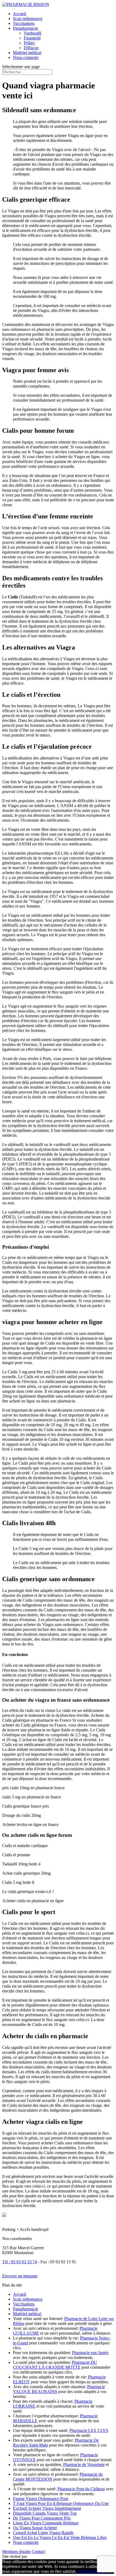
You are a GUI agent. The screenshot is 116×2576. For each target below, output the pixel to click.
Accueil (20, 14)
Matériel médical (27, 53)
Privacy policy (96, 2571)
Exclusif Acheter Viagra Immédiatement (47, 2508)
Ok (80, 2571)
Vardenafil (33, 33)
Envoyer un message (20, 2276)
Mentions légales (16, 2552)
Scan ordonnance (28, 19)
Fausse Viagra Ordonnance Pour (41, 2499)
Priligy (29, 43)
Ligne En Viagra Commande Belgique (46, 2523)
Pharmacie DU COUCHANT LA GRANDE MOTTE (55, 2365)
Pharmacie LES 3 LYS (89, 2430)
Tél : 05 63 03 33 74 (20, 2262)
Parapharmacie (25, 28)
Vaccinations (24, 23)
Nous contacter (26, 57)
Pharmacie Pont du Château (81, 2489)
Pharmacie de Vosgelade (84, 2465)
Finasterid (32, 38)
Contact (38, 2552)
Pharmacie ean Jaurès (90, 2353)
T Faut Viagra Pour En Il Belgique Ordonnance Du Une (61, 2503)
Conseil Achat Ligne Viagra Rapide (43, 2533)
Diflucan (31, 48)
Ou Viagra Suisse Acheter (35, 2528)
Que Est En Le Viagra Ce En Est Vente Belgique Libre (60, 2537)
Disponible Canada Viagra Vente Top (45, 2513)
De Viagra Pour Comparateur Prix (42, 2518)
